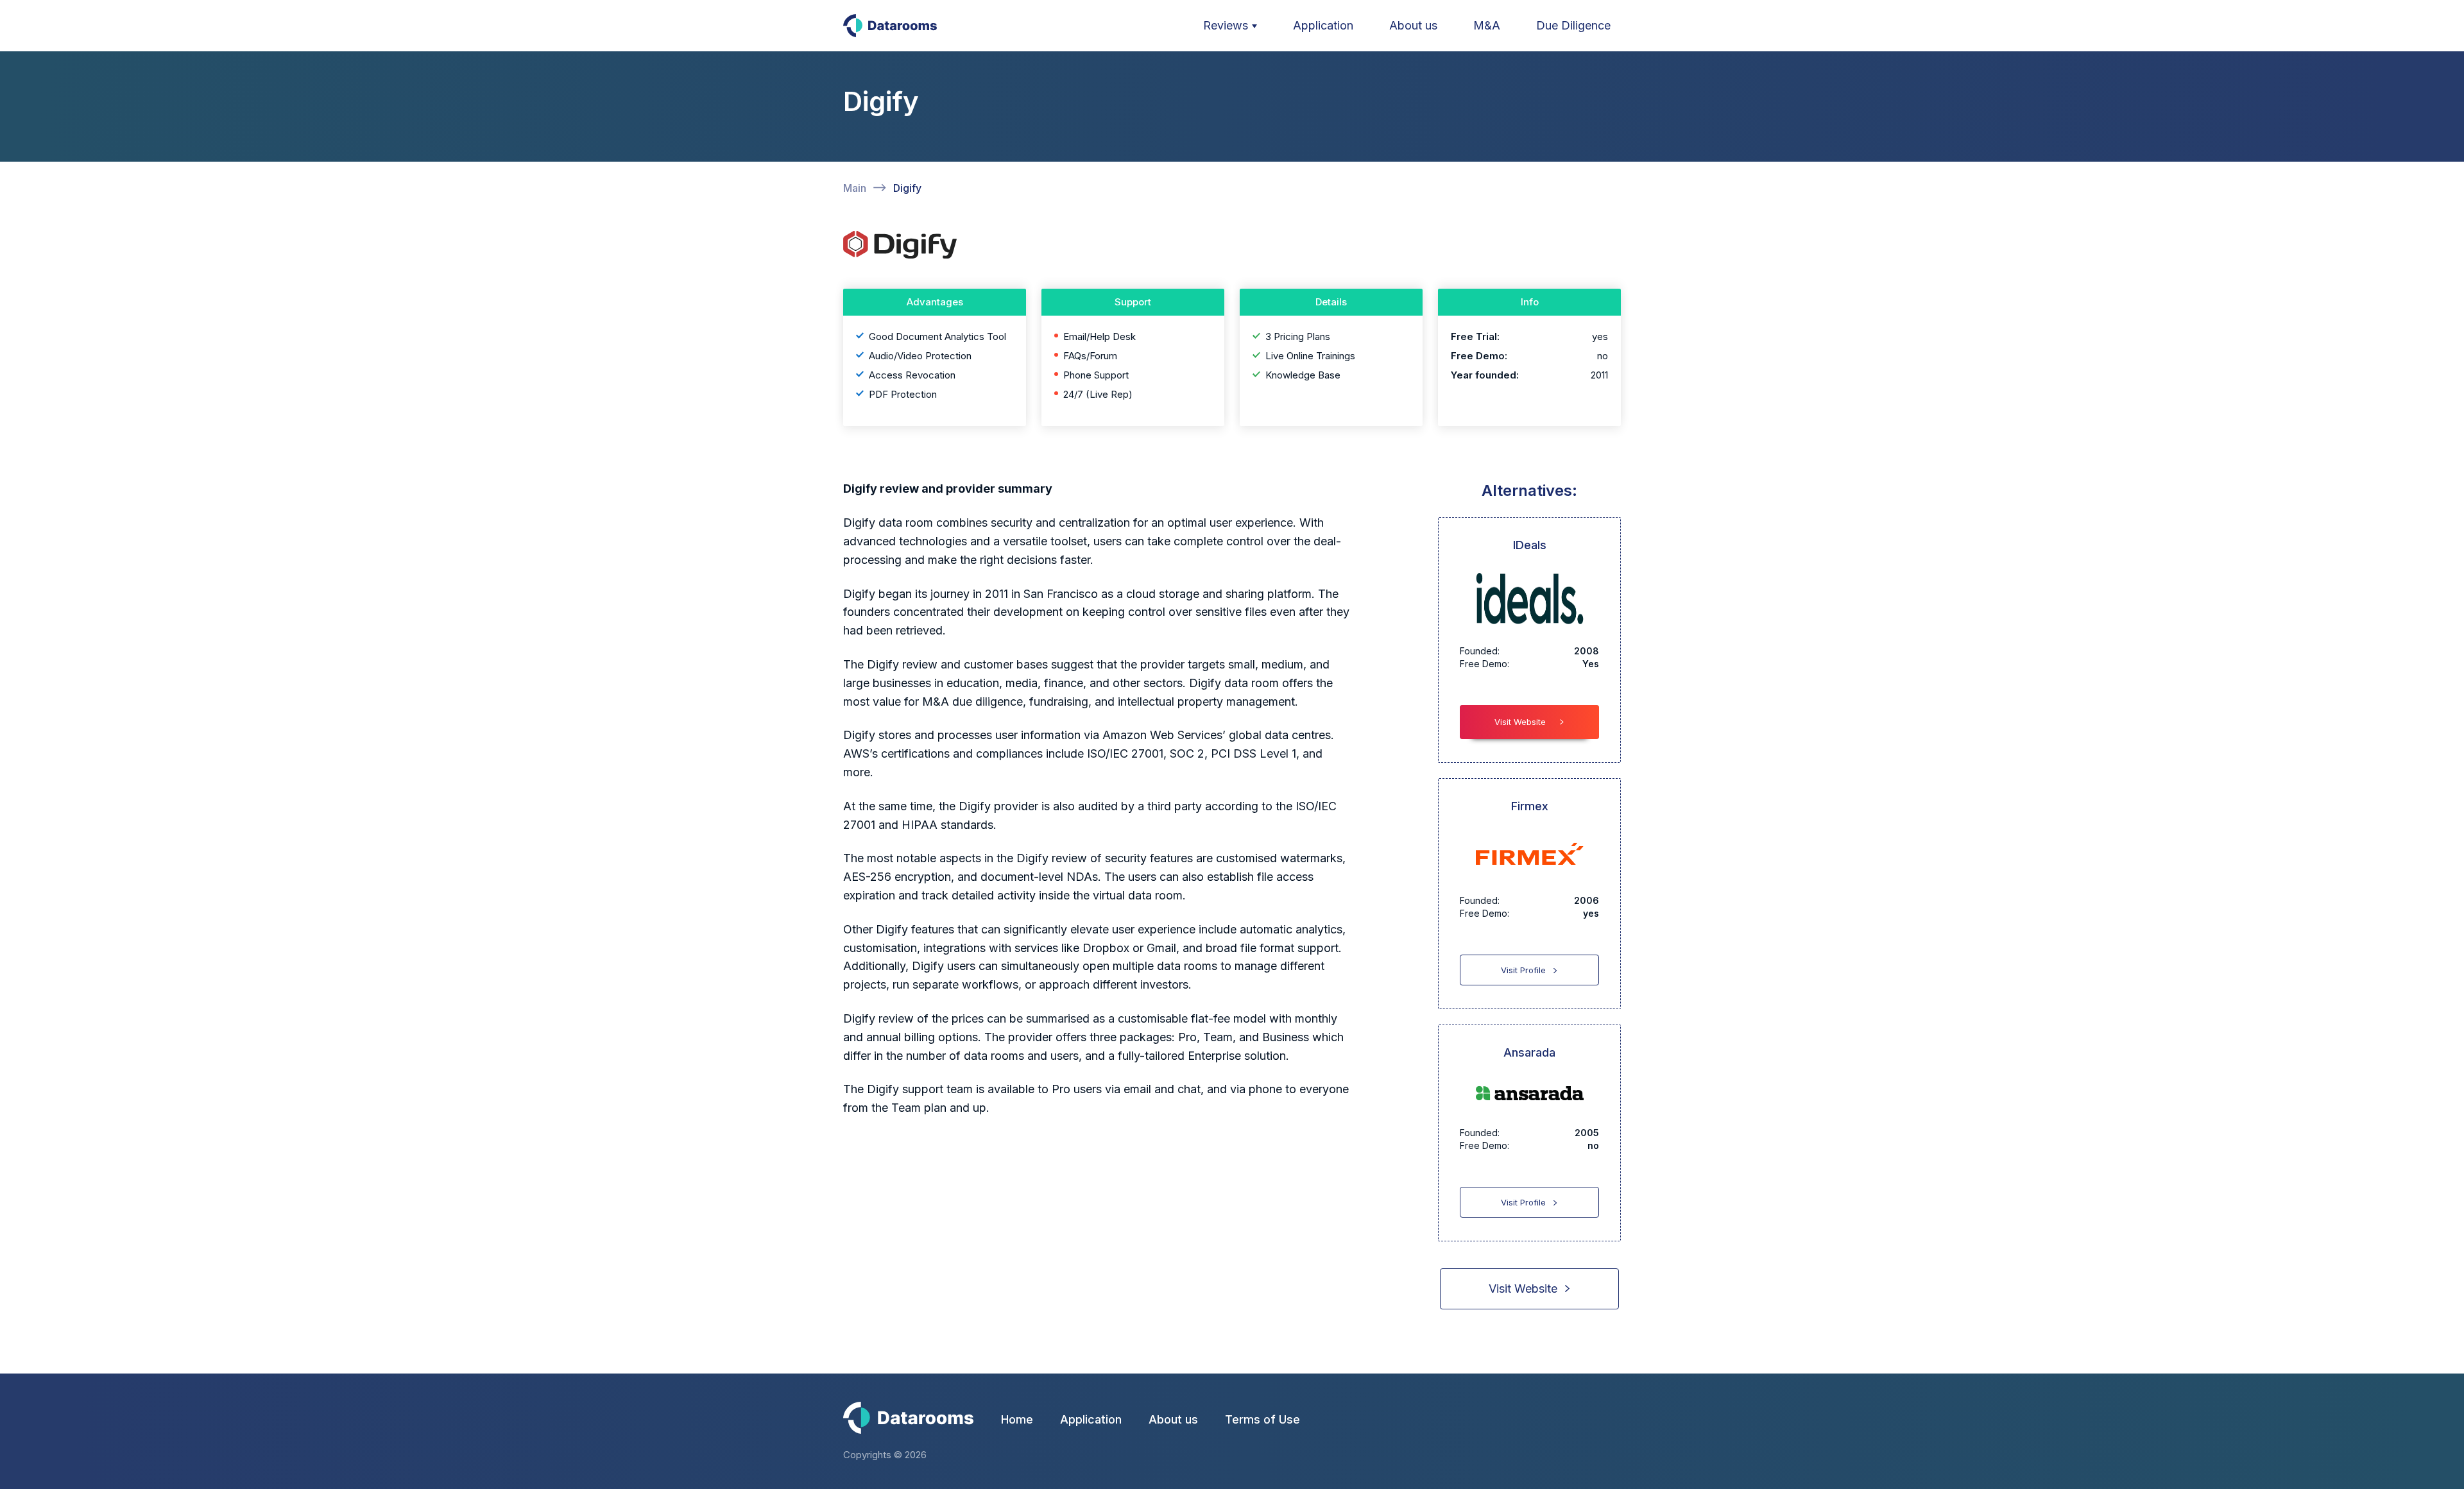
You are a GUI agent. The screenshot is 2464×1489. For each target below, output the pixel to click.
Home (1017, 1419)
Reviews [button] (1226, 25)
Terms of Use (1262, 1419)
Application (1323, 25)
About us (1413, 25)
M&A (1487, 25)
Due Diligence (1573, 25)
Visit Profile (1523, 970)
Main (855, 188)
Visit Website (1520, 722)
